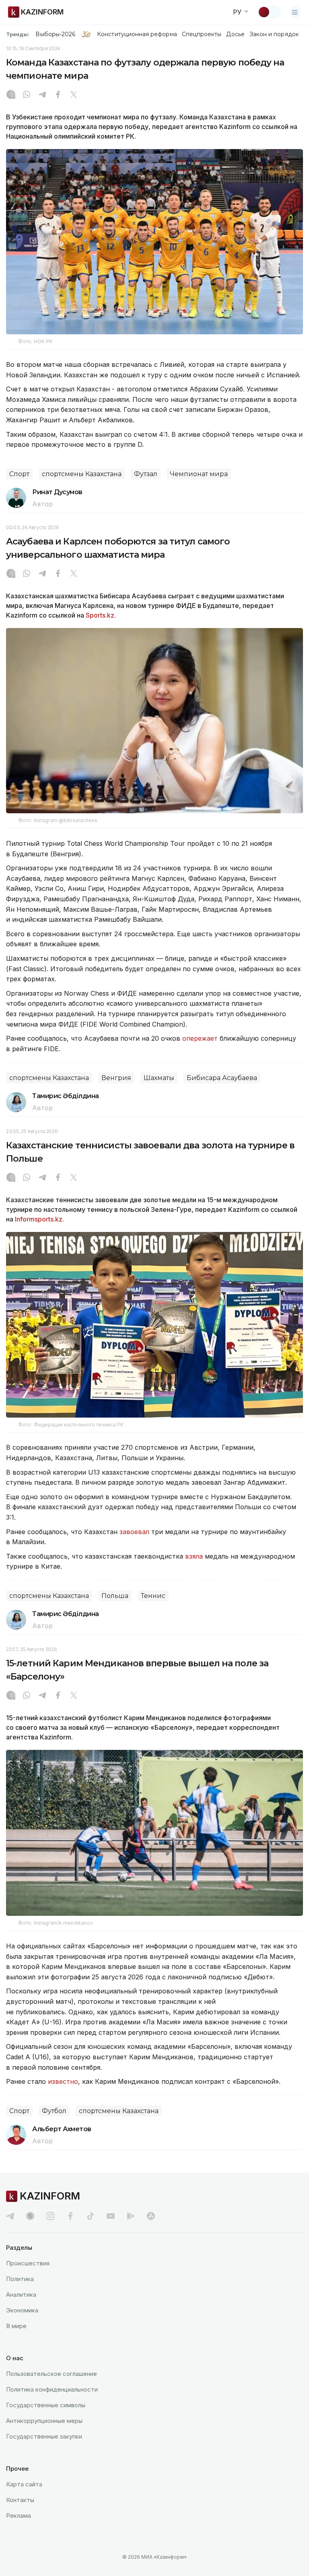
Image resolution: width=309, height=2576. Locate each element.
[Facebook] (58, 95)
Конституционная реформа (137, 34)
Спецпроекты (202, 34)
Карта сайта (24, 2484)
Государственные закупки (44, 2436)
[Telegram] (42, 95)
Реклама (19, 2516)
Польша (115, 1596)
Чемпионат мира (199, 474)
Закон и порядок (274, 34)
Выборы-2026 (55, 34)
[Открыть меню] (295, 12)
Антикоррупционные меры (44, 2421)
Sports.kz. (101, 615)
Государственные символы (46, 2405)
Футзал (146, 474)
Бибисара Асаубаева (222, 1078)
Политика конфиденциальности (52, 2389)
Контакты (20, 2500)
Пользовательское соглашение (51, 2374)
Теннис (153, 1596)
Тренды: (18, 34)
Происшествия (28, 2263)
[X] (74, 95)
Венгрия (116, 1078)
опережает (201, 1038)
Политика (20, 2279)
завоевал (135, 1532)
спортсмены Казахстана (82, 474)
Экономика (22, 2310)
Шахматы (159, 1078)
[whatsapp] (27, 95)
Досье (235, 34)
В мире (16, 2326)
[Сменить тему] (269, 12)
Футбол (54, 2111)
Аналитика (21, 2295)
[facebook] (70, 2216)
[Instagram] (11, 95)
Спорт (19, 474)
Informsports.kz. (39, 1219)
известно (63, 2081)
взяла (195, 1556)
